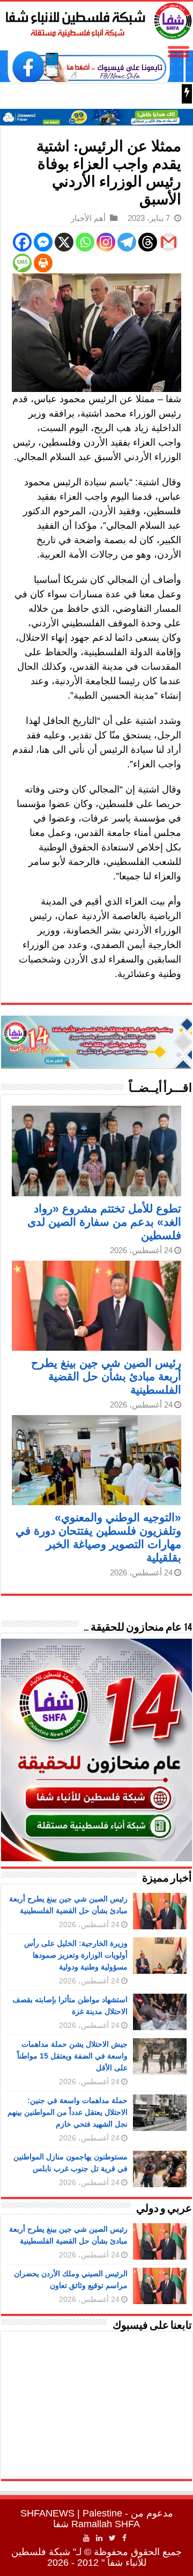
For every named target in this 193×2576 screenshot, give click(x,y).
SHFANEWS (47, 2513)
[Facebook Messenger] (43, 242)
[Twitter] (112, 2538)
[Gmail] (169, 242)
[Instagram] (106, 242)
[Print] (43, 263)
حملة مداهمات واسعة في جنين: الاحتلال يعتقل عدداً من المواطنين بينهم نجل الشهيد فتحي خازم (68, 2112)
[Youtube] (86, 2538)
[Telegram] (127, 242)
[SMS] (22, 263)
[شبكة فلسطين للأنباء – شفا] (96, 19)
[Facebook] (22, 242)
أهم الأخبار (88, 218)
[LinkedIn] (99, 2538)
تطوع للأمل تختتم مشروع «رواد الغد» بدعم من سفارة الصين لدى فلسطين (104, 1222)
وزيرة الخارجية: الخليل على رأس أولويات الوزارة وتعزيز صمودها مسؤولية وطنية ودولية (76, 1955)
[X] (64, 242)
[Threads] (148, 242)
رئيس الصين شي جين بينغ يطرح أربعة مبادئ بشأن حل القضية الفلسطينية (106, 1376)
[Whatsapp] (85, 242)
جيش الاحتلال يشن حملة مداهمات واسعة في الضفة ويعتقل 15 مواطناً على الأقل (72, 2056)
